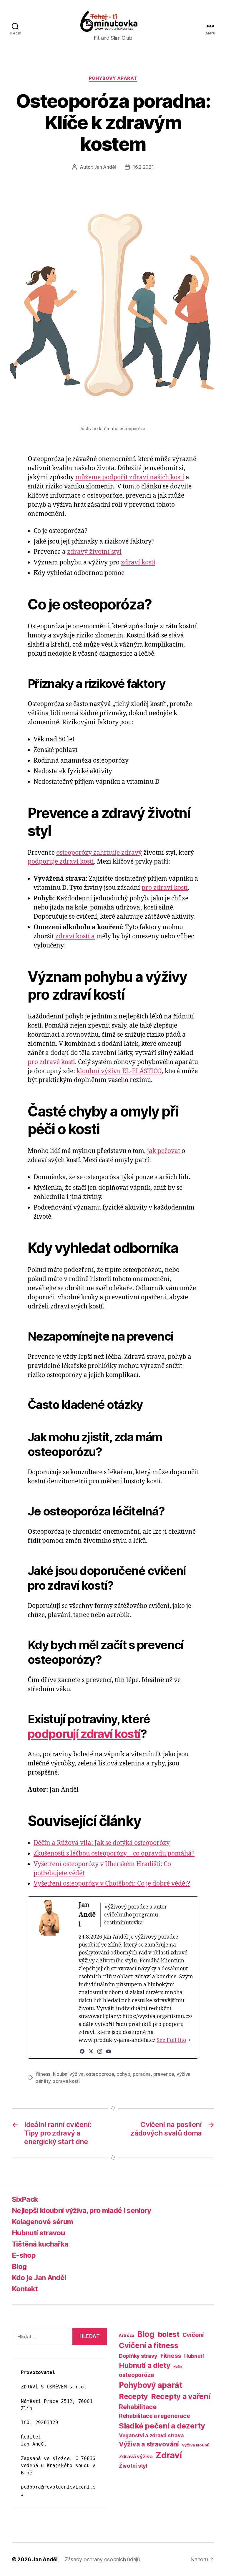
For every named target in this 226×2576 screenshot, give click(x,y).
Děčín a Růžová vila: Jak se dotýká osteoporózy (102, 1843)
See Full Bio (171, 2040)
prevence (164, 2074)
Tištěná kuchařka (40, 2244)
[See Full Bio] (190, 2040)
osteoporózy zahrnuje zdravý (99, 853)
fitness (43, 2074)
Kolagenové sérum (42, 2222)
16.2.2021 (143, 167)
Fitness (171, 2356)
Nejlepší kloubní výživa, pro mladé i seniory (82, 2210)
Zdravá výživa (136, 2456)
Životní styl (133, 2466)
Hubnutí (194, 2356)
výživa (183, 2074)
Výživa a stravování (149, 2444)
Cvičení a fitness (148, 2345)
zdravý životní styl (94, 552)
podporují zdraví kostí (84, 1734)
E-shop (24, 2255)
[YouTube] (109, 2051)
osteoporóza (136, 2375)
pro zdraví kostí (165, 888)
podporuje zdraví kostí (61, 862)
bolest (169, 2334)
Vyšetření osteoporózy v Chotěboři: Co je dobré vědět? (112, 1884)
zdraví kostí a (75, 936)
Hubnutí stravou (38, 2233)
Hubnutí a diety (145, 2365)
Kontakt (25, 2289)
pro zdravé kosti (51, 1062)
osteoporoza (100, 2074)
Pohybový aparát (113, 78)
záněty (43, 2081)
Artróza (127, 2335)
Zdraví (168, 2455)
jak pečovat (164, 1151)
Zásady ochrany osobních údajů (102, 2559)
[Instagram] (100, 2051)
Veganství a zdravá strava (151, 2435)
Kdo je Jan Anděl (39, 2278)
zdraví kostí (138, 563)
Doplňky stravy (138, 2356)
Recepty (133, 2396)
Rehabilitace (138, 2407)
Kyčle (178, 2367)
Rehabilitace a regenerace (154, 2416)
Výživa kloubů (196, 2445)
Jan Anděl (105, 167)
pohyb (123, 2074)
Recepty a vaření (181, 2396)
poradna (142, 2074)
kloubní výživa (68, 2074)
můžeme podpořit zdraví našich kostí (130, 477)
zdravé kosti (66, 2081)
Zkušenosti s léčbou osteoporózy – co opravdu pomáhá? (114, 1854)
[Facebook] (82, 2051)
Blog (19, 2266)
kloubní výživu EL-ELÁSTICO (119, 1071)
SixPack (25, 2199)
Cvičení (193, 2335)
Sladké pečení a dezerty (162, 2426)
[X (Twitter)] (91, 2051)
